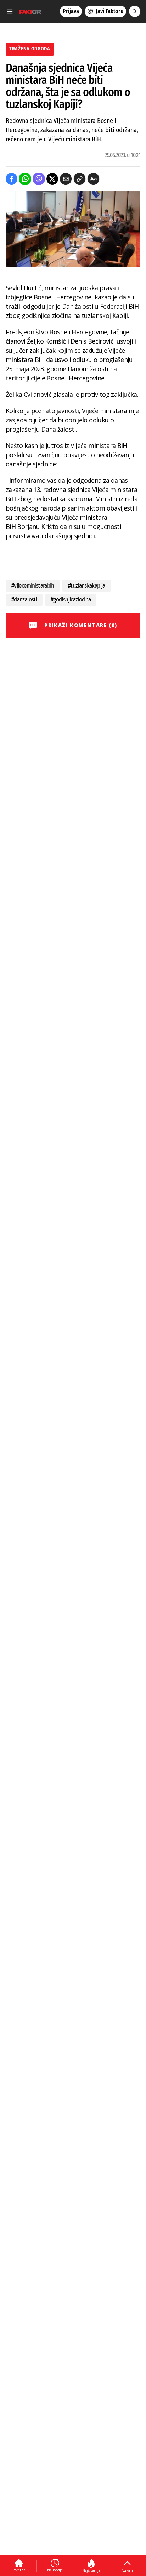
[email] (66, 179)
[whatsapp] (25, 179)
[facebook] (12, 179)
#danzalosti (24, 600)
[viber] (39, 179)
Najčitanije (91, 2570)
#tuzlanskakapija (87, 586)
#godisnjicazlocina (71, 600)
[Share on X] (52, 179)
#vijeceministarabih (33, 586)
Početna (19, 2570)
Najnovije (55, 2570)
